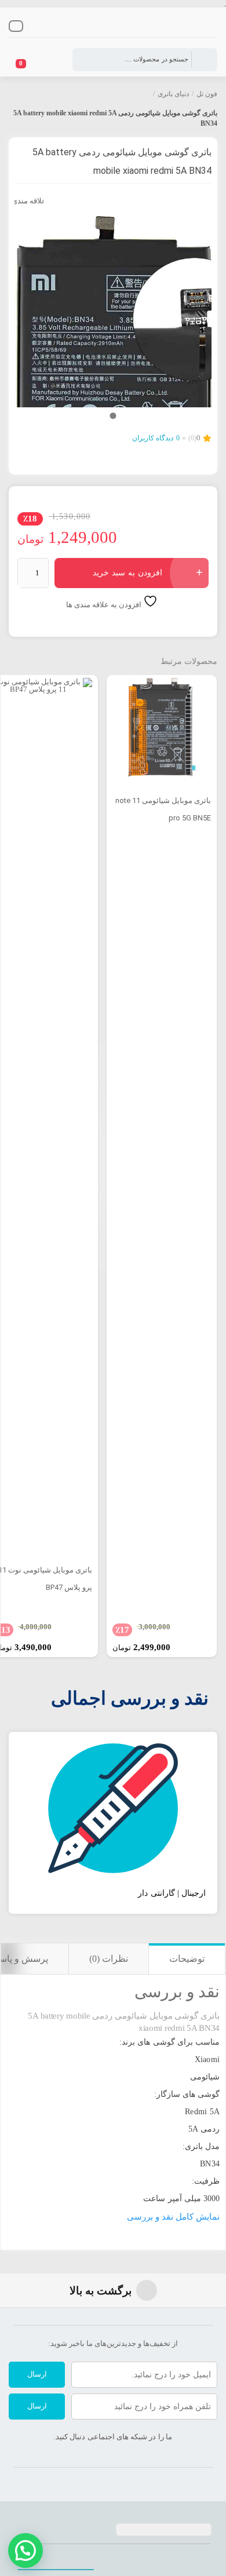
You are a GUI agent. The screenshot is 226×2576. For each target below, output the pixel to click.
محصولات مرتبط (189, 661)
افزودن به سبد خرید (127, 573)
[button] (25, 2551)
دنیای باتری (173, 94)
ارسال (37, 2374)
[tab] (187, 1959)
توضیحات (187, 1959)
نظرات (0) (109, 1959)
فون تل (207, 94)
